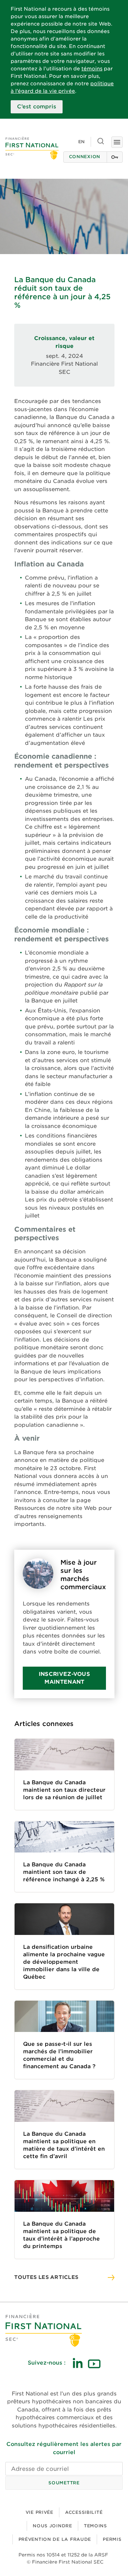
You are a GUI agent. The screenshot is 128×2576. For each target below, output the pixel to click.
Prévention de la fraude (55, 2539)
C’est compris (37, 107)
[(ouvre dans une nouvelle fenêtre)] (78, 2363)
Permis (112, 2539)
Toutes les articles (46, 2277)
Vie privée (39, 2512)
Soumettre (64, 2483)
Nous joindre (52, 2526)
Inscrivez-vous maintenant (64, 1678)
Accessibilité (84, 2512)
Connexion (85, 157)
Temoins (95, 2526)
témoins (92, 69)
